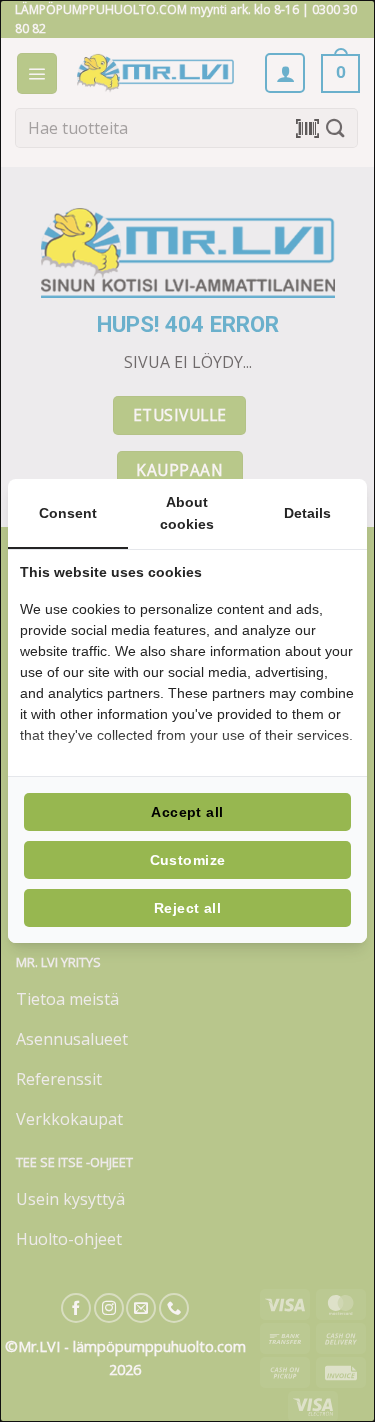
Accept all (187, 812)
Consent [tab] (68, 513)
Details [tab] (307, 513)
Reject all (187, 908)
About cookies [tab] (187, 513)
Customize (188, 860)
